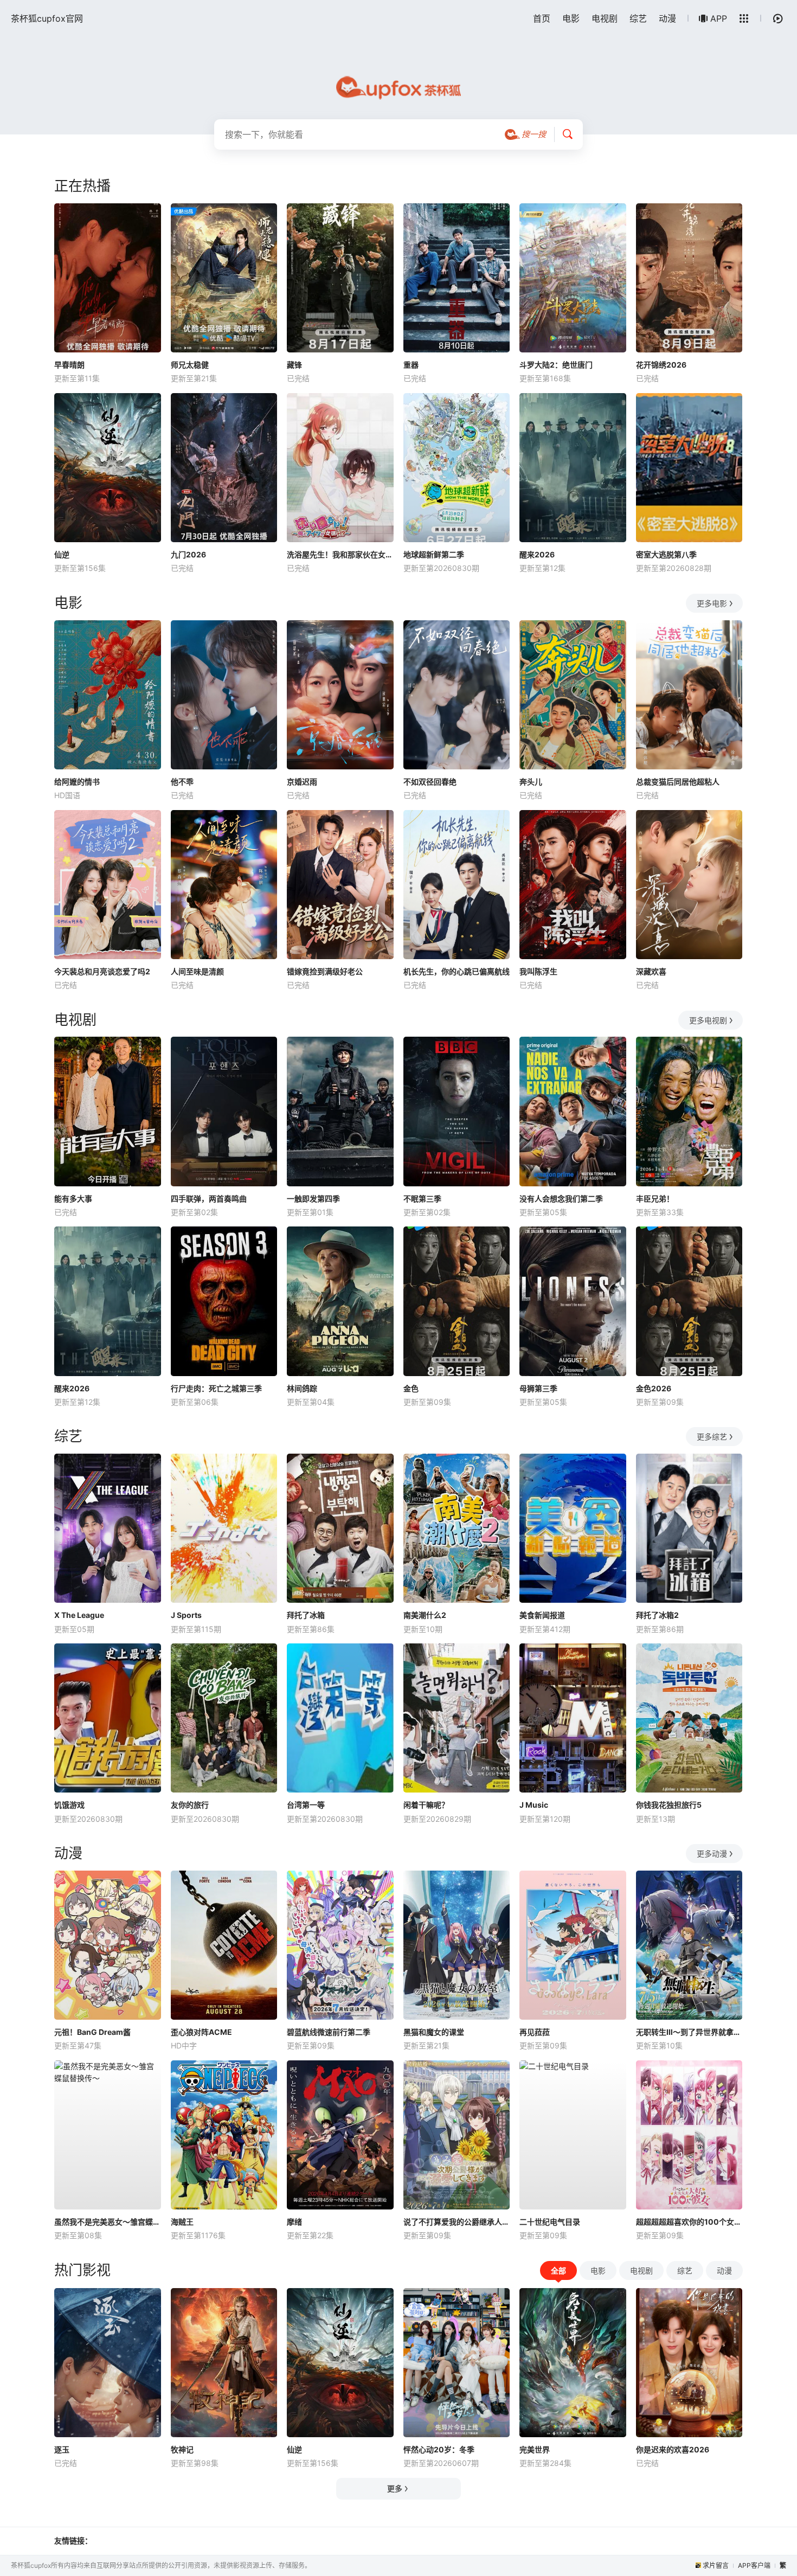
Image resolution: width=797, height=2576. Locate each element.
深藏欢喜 (651, 971)
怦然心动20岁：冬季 (439, 2449)
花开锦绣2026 (661, 365)
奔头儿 (531, 782)
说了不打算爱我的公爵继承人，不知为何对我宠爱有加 (457, 2222)
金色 (411, 1388)
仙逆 (62, 554)
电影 (571, 18)
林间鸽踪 (302, 1388)
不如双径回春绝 (430, 782)
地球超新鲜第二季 (434, 554)
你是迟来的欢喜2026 (673, 2449)
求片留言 (716, 2565)
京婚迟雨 (302, 782)
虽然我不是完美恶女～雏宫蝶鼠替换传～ (108, 2222)
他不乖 (182, 782)
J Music (534, 1805)
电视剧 (605, 18)
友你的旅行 (190, 1805)
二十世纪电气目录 (550, 2222)
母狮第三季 (538, 1388)
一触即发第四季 (313, 1199)
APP (719, 18)
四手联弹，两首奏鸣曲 (209, 1199)
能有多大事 (73, 1199)
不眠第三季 (422, 1199)
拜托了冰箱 (306, 1615)
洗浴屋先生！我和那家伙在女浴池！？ (340, 554)
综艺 (638, 18)
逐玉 (62, 2449)
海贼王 (182, 2222)
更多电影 (712, 603)
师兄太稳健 (190, 365)
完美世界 (535, 2449)
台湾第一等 (306, 1805)
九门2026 (188, 554)
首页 (542, 18)
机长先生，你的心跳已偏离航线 (457, 971)
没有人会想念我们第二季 (561, 1199)
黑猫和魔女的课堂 (434, 2032)
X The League (79, 1615)
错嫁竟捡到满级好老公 (325, 971)
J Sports (186, 1615)
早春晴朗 (69, 365)
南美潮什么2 (425, 1615)
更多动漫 (712, 1854)
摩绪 (294, 2222)
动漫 (667, 18)
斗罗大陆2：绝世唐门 (556, 365)
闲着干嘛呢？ (426, 1805)
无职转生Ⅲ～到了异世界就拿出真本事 (689, 2032)
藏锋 (294, 365)
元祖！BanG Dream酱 (92, 2032)
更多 (395, 2488)
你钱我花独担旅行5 (669, 1805)
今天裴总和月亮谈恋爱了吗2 (102, 971)
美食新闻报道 (542, 1615)
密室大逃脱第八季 (666, 554)
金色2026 (654, 1388)
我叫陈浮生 (538, 971)
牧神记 (182, 2449)
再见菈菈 (535, 2032)
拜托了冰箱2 (657, 1615)
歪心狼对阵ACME (201, 2032)
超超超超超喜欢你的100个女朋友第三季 (689, 2222)
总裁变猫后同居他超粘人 (678, 782)
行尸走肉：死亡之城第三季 (216, 1388)
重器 (411, 365)
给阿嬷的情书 (77, 782)
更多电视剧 (708, 1020)
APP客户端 (754, 2565)
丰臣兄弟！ (655, 1199)
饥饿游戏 (69, 1805)
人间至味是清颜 (197, 971)
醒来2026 (537, 554)
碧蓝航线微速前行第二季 (329, 2032)
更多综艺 (712, 1437)
